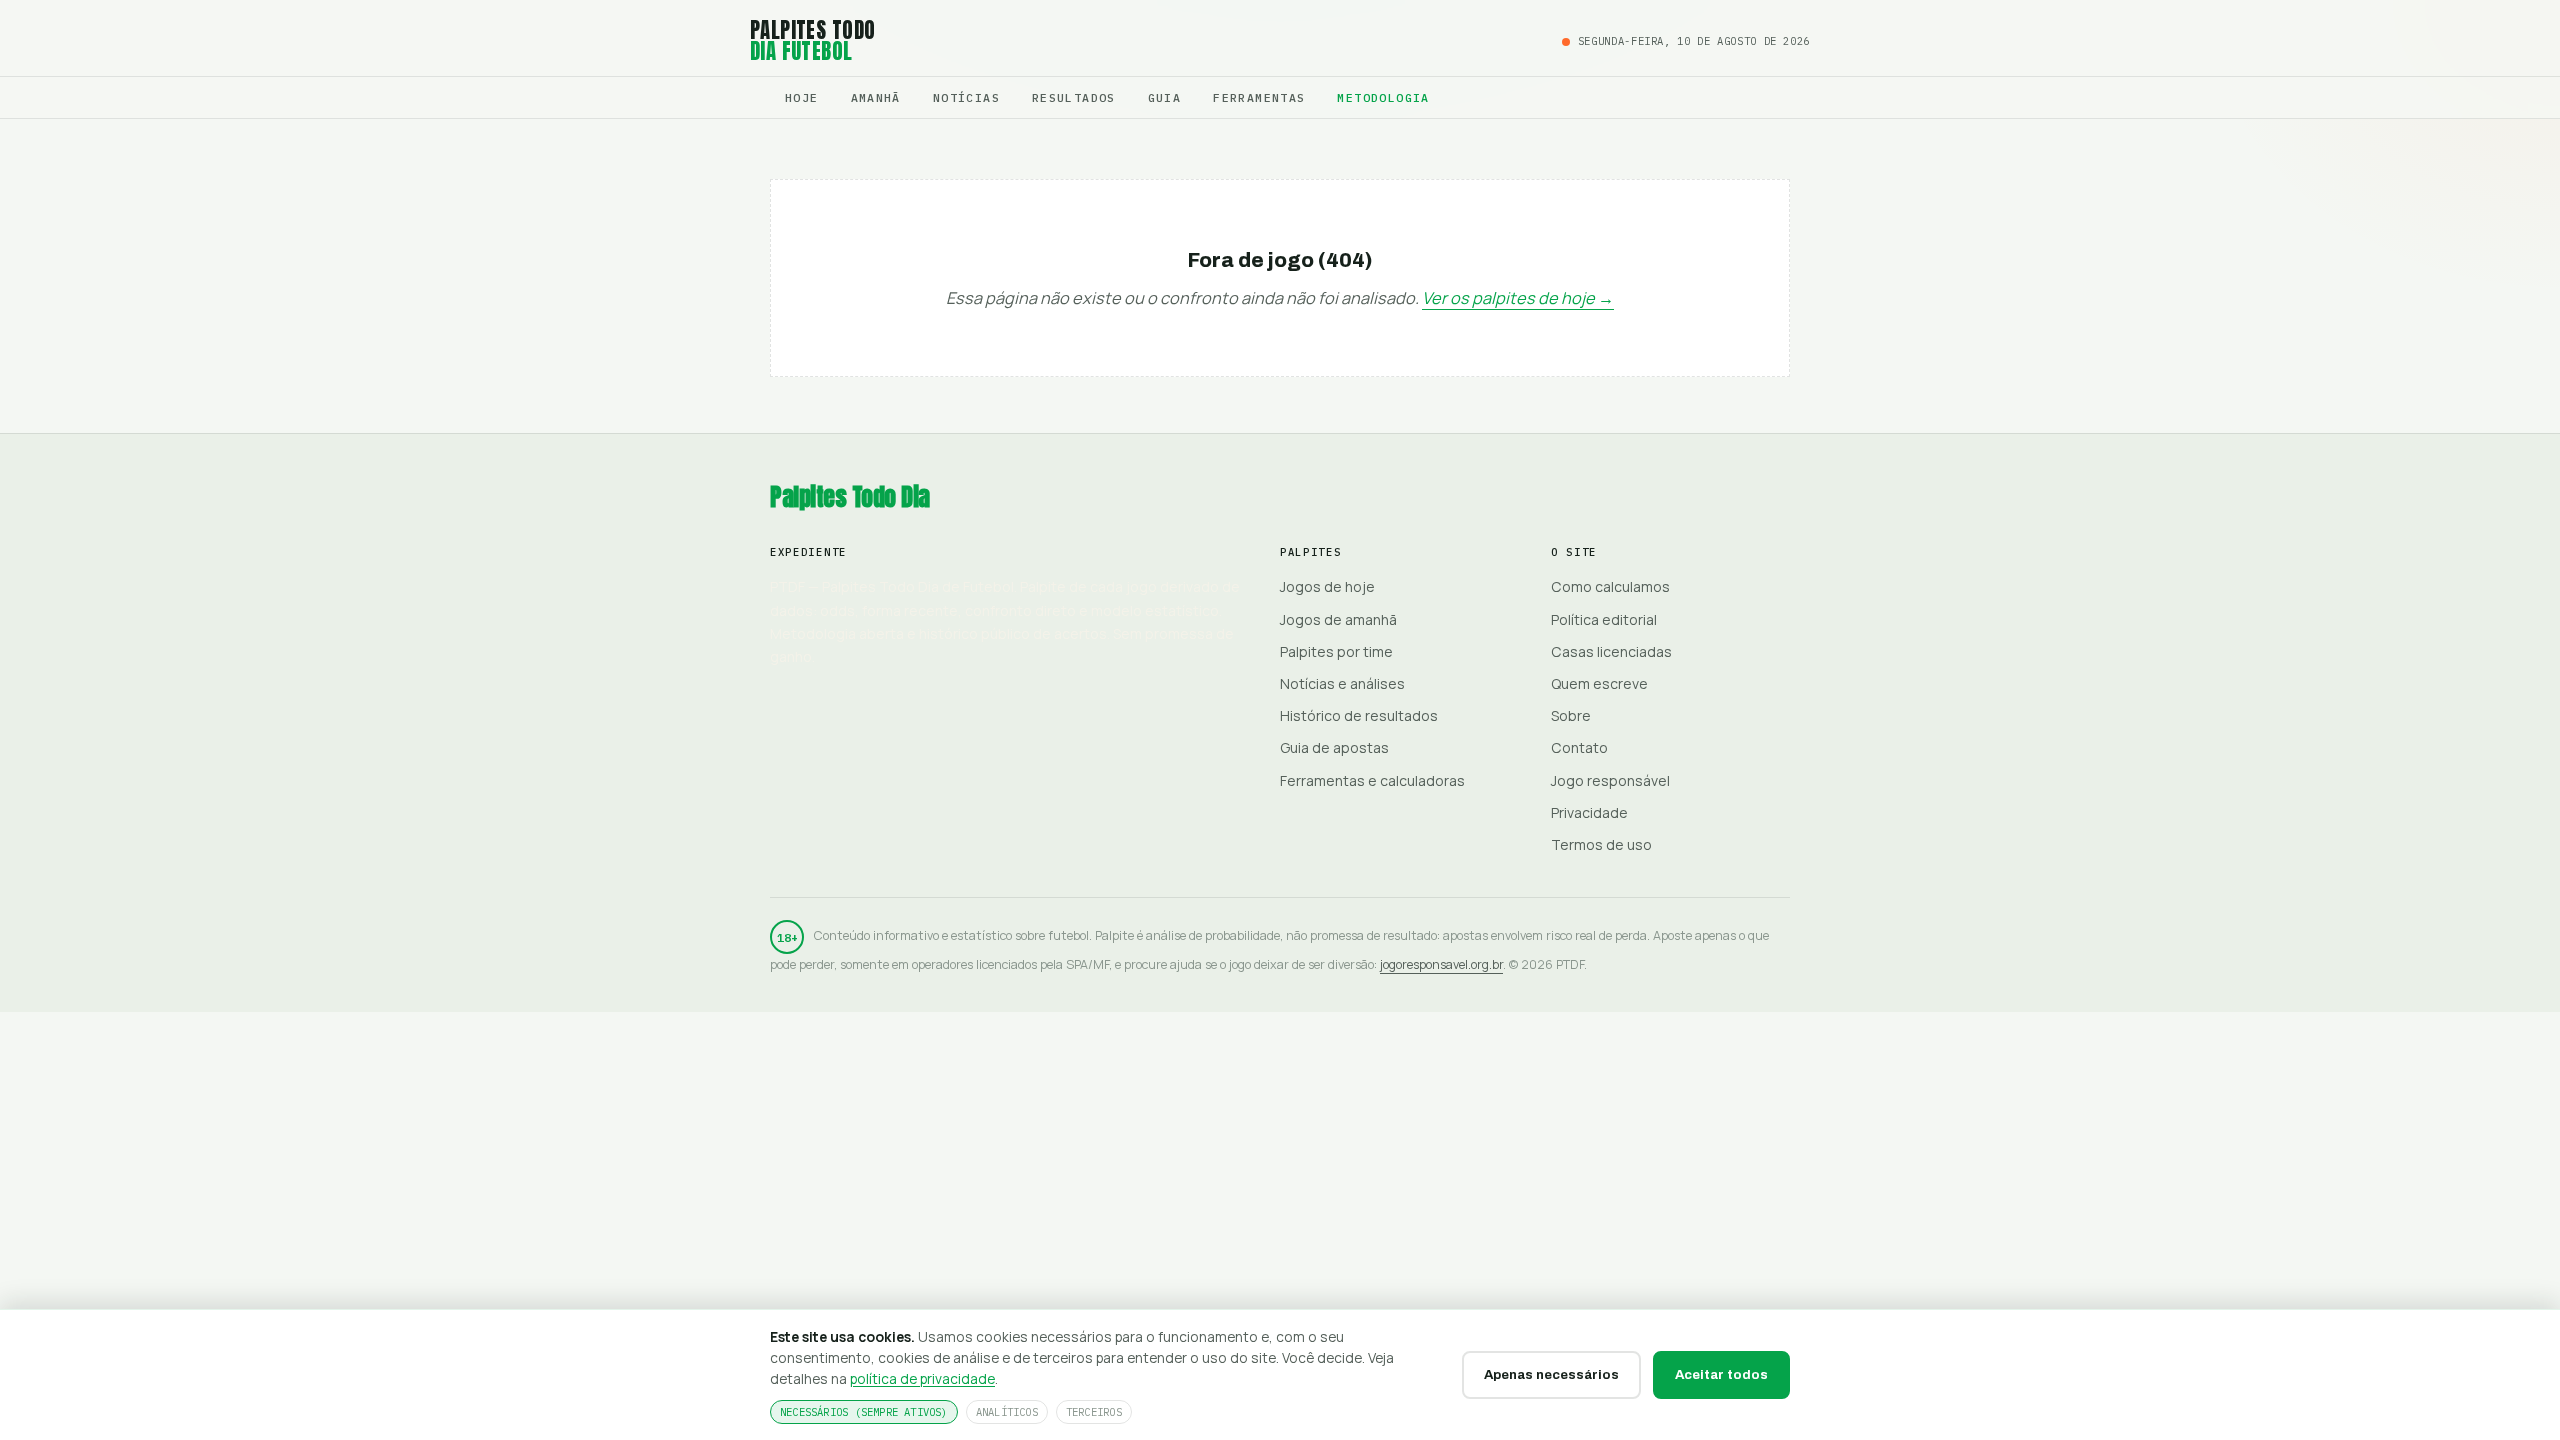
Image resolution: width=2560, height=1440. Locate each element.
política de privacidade (922, 1378)
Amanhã (876, 97)
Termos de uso (1601, 844)
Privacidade (1589, 812)
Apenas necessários (1551, 1374)
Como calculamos (1610, 586)
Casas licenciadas (1611, 651)
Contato (1579, 747)
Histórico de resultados (1359, 715)
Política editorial (1604, 619)
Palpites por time (1336, 651)
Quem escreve (1599, 683)
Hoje (802, 97)
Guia (1165, 97)
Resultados (1074, 97)
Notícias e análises (1342, 683)
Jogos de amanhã (1338, 619)
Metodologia (1383, 97)
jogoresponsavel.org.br (1441, 964)
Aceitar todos (1721, 1374)
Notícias (966, 97)
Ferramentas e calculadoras (1372, 780)
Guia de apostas (1334, 747)
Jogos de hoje (1327, 586)
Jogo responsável (1610, 780)
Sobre (1571, 715)
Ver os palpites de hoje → (1518, 298)
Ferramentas (1259, 97)
